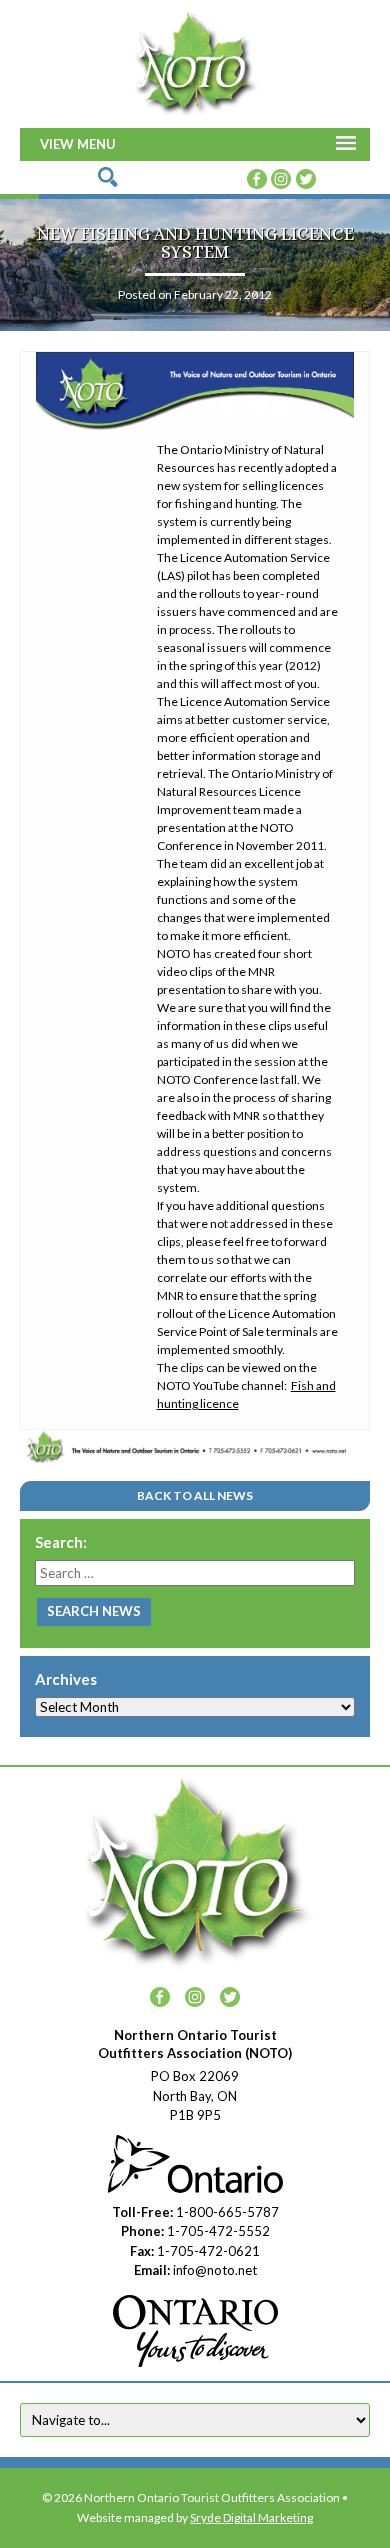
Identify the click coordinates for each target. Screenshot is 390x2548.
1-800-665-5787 (227, 2212)
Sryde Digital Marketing (251, 2517)
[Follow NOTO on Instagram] (281, 177)
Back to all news (195, 1495)
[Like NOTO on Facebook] (257, 177)
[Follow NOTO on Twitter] (306, 177)
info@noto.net (215, 2270)
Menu (96, 144)
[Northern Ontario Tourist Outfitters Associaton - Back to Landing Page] (195, 61)
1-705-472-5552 (218, 2231)
